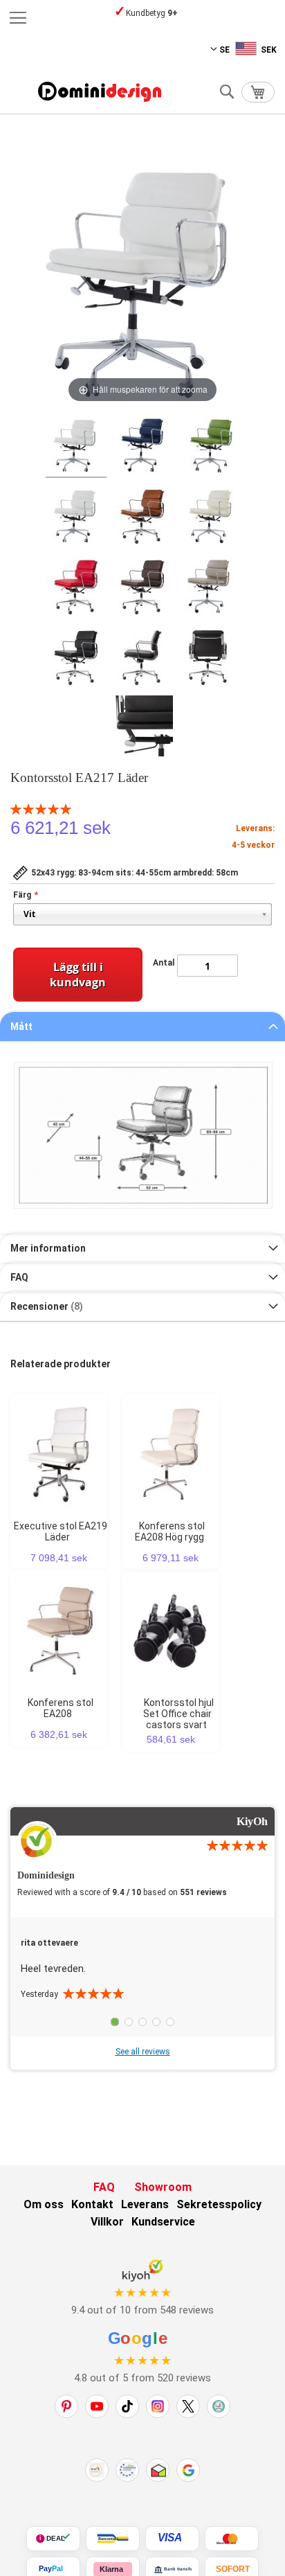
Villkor (107, 2222)
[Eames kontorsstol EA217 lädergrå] (209, 587)
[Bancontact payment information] (113, 2539)
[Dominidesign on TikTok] (127, 2406)
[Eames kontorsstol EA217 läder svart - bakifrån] (209, 657)
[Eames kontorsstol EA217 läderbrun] (142, 587)
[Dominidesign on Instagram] (158, 2406)
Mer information (48, 1248)
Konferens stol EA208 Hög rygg (170, 1531)
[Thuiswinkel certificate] (158, 2470)
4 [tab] (156, 2022)
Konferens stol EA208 (61, 1708)
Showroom (163, 2187)
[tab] (142, 1027)
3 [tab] (142, 2022)
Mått (21, 1027)
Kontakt (92, 2204)
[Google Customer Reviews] (188, 2470)
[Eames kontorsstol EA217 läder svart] (76, 657)
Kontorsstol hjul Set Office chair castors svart (178, 1714)
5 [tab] (170, 2022)
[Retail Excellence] (97, 2470)
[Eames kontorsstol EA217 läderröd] (76, 587)
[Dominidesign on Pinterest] (66, 2406)
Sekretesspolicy (219, 2204)
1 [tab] (115, 2022)
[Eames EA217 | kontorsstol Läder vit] (76, 445)
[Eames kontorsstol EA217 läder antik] (142, 516)
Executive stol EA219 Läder (61, 1531)
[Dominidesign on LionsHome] (219, 2406)
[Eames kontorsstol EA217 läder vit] (76, 516)
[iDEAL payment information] (53, 2539)
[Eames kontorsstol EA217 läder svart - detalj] (142, 728)
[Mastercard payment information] (232, 2539)
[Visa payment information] (172, 2539)
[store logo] (100, 92)
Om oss (44, 2204)
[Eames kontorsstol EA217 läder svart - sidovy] (142, 657)
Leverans (145, 2204)
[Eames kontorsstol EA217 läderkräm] (209, 516)
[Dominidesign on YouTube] (97, 2406)
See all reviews (143, 2052)
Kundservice (163, 2222)
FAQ (19, 1277)
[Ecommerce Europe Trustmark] (127, 2470)
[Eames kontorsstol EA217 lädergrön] (209, 445)
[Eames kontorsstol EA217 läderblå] (142, 445)
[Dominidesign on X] (188, 2406)
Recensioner (45, 1306)
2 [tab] (129, 2022)
